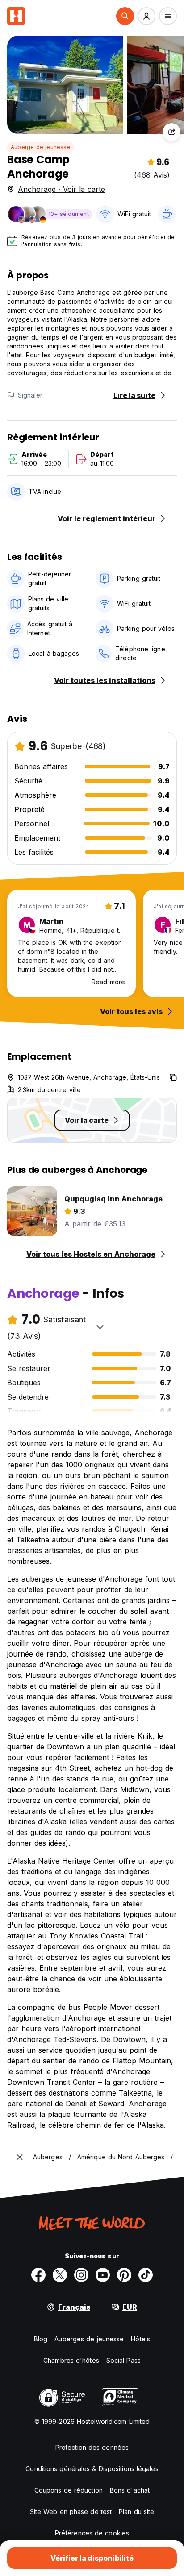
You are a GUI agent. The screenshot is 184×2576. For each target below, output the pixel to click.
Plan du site (136, 2512)
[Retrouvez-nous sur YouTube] (103, 2275)
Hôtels (140, 2339)
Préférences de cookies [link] (92, 2533)
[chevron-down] (100, 1327)
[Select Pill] (125, 16)
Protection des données (92, 2447)
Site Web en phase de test (71, 2512)
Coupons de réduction (69, 2490)
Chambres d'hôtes (71, 2360)
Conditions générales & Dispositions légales (92, 2469)
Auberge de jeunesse (41, 147)
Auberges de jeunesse (89, 2339)
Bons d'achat (130, 2490)
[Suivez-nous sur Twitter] (60, 2275)
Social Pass (123, 2360)
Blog (41, 2339)
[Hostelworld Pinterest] (124, 2275)
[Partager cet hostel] (171, 132)
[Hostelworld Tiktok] (146, 2275)
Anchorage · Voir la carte (61, 189)
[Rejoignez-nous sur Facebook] (38, 2275)
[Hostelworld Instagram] (81, 2275)
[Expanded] (20, 2157)
